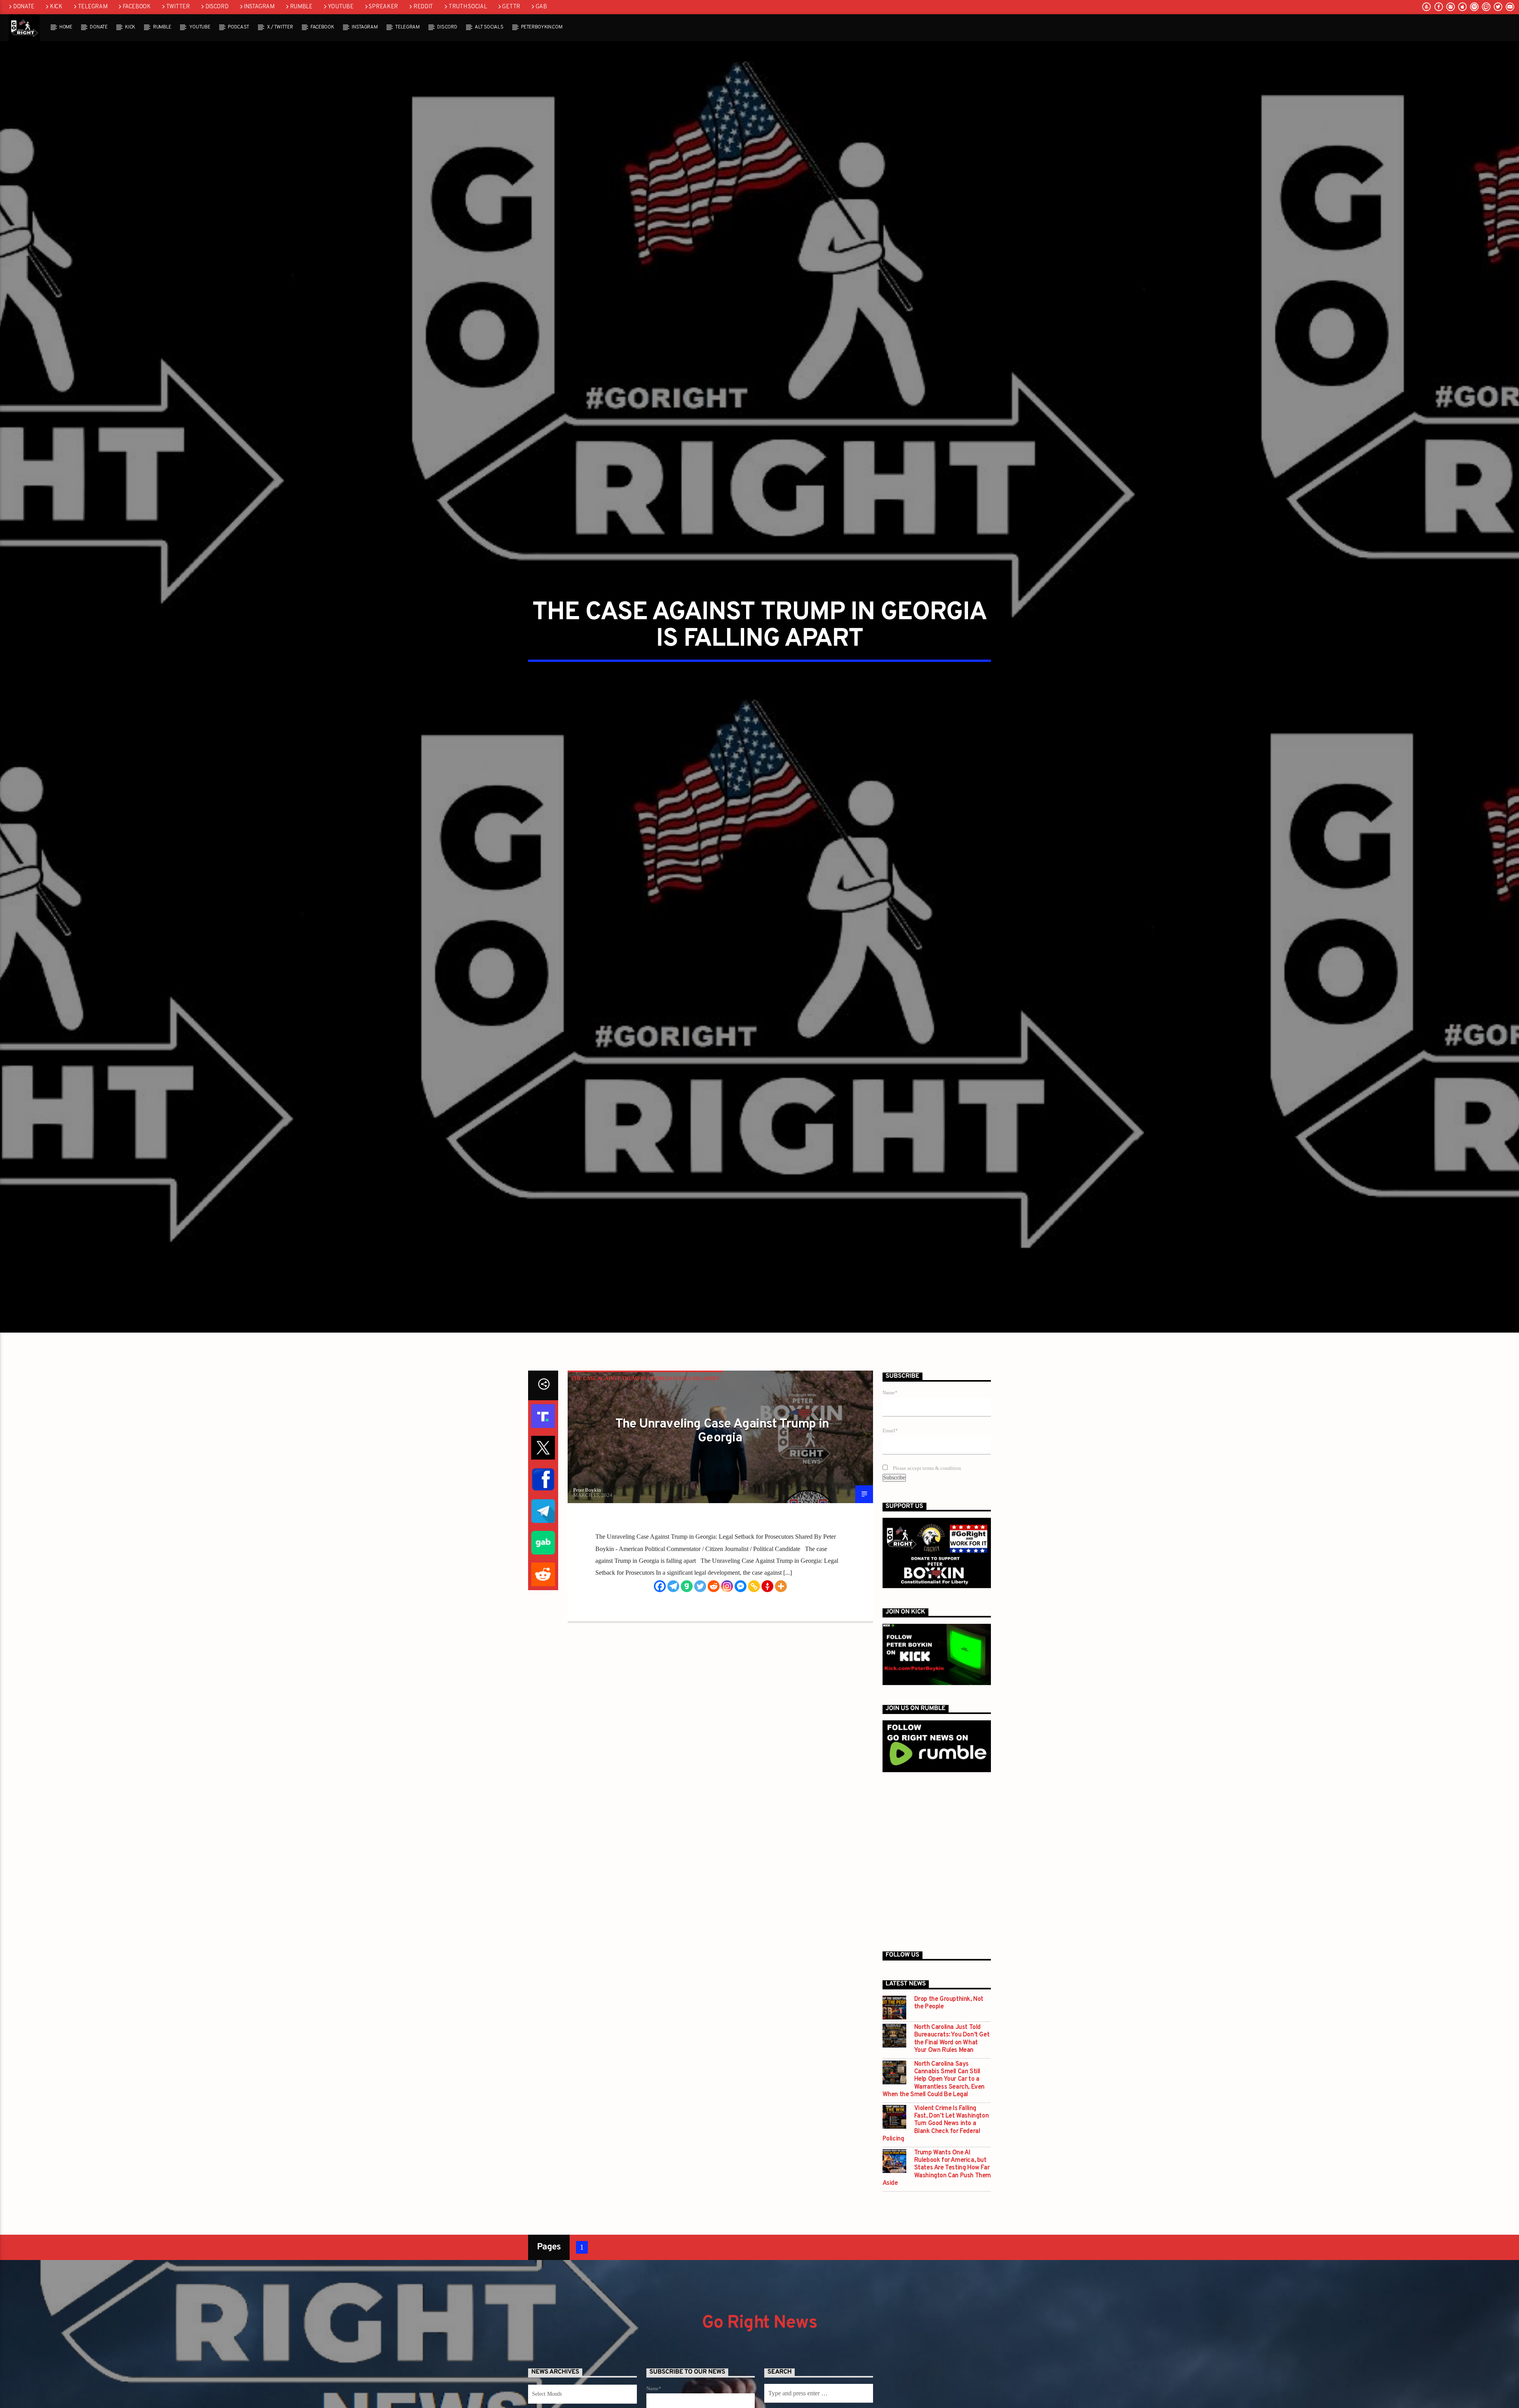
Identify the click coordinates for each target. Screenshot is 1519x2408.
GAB (541, 7)
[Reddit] (714, 1616)
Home (66, 27)
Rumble (301, 7)
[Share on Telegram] (543, 1541)
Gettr (511, 7)
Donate (24, 7)
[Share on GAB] (543, 1572)
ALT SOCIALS (489, 27)
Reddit (423, 7)
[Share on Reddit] (543, 1604)
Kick (56, 7)
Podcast (239, 27)
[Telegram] (673, 1616)
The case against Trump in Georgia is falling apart (645, 1408)
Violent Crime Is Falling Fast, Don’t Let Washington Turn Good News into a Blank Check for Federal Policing (936, 2154)
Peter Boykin (587, 1520)
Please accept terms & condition (926, 1498)
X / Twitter (280, 27)
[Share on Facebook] (543, 1509)
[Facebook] (660, 1616)
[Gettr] (767, 1616)
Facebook (137, 7)
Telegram (93, 7)
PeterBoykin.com (542, 27)
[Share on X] (543, 1477)
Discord (217, 7)
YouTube (341, 7)
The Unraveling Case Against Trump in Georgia (722, 1461)
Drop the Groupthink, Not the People (949, 2033)
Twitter (178, 7)
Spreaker (383, 7)
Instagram (259, 7)
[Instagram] (727, 1616)
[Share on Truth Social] (543, 1446)
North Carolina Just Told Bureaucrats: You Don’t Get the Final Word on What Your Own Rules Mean (952, 2069)
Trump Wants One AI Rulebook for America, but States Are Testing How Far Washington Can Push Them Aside (937, 2198)
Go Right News (759, 2353)
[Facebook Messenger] (741, 1616)
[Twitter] (700, 1616)
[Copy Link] (754, 1616)
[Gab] (687, 1616)
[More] (781, 1616)
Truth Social (468, 7)
